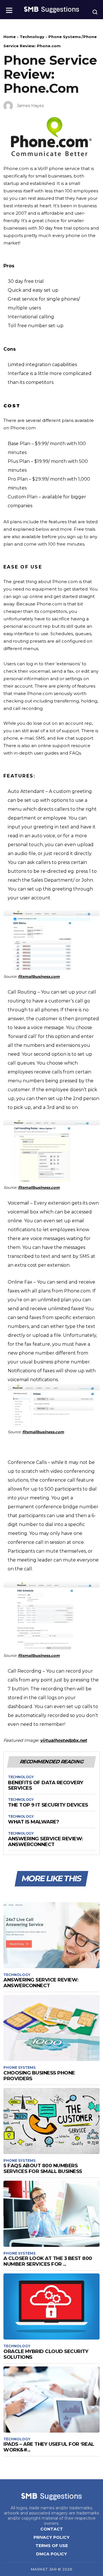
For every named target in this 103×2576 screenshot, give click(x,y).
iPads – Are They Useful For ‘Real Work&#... (49, 2447)
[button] (9, 8)
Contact (52, 2529)
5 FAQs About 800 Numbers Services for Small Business (43, 2168)
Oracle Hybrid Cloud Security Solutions (46, 2354)
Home (10, 37)
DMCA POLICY (51, 2554)
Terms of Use (52, 2546)
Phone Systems (65, 37)
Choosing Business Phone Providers (39, 2076)
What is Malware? (33, 1822)
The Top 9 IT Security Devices (48, 1805)
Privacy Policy (51, 2537)
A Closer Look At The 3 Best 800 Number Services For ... (48, 2261)
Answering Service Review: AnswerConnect (45, 1842)
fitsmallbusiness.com (39, 976)
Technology (32, 37)
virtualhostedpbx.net (64, 1740)
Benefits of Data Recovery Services (46, 1786)
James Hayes (30, 106)
